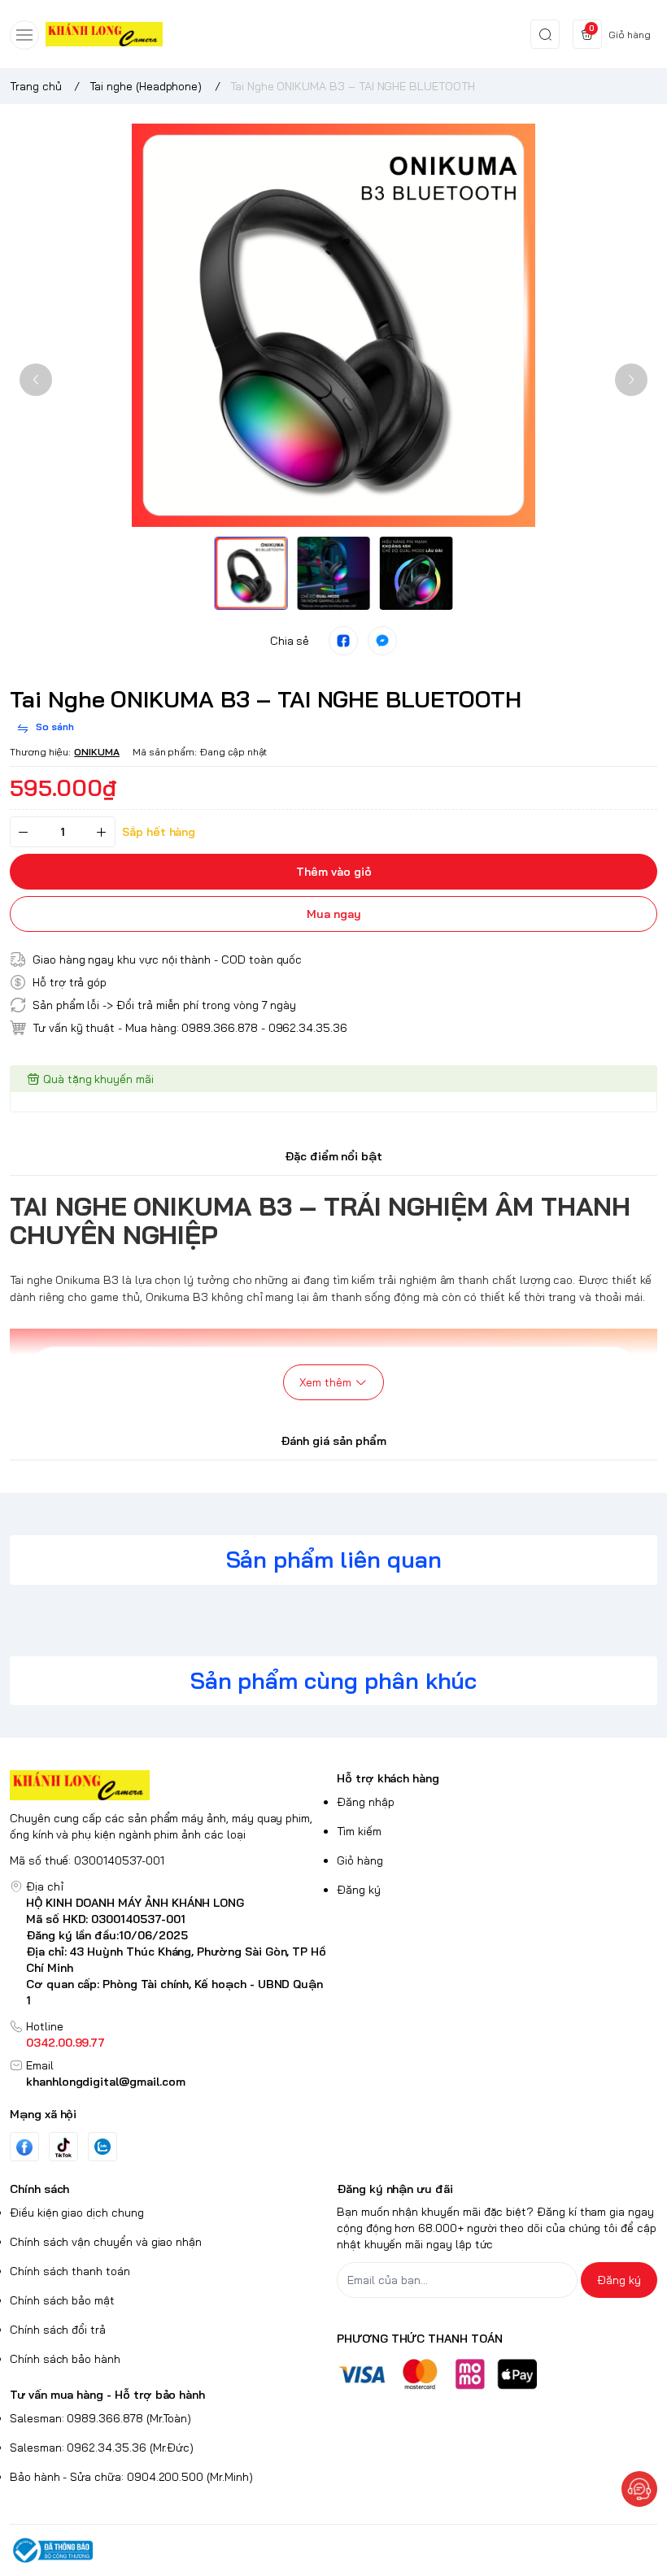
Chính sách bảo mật (62, 2300)
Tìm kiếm (359, 1831)
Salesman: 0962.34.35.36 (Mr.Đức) (102, 2448)
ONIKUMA (97, 752)
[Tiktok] (63, 2147)
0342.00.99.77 (65, 2043)
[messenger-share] (382, 641)
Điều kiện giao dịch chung (77, 2213)
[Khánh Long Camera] (104, 35)
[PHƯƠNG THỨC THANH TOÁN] (497, 2374)
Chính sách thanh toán (70, 2271)
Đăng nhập (366, 1802)
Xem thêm (325, 1382)
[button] (36, 380)
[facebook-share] (343, 641)
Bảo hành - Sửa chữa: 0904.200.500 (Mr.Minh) (131, 2477)
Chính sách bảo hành (65, 2359)
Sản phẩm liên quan (334, 1559)
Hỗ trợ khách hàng (388, 1778)
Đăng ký (359, 1890)
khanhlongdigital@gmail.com (106, 2082)
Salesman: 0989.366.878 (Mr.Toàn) (100, 2418)
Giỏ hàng (360, 1860)
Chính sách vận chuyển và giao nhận (106, 2242)
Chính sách (39, 2189)
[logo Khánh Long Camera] (170, 1785)
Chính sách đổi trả (58, 2330)
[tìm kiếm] (545, 34)
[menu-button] (24, 35)
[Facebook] (24, 2147)
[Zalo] (102, 2147)
